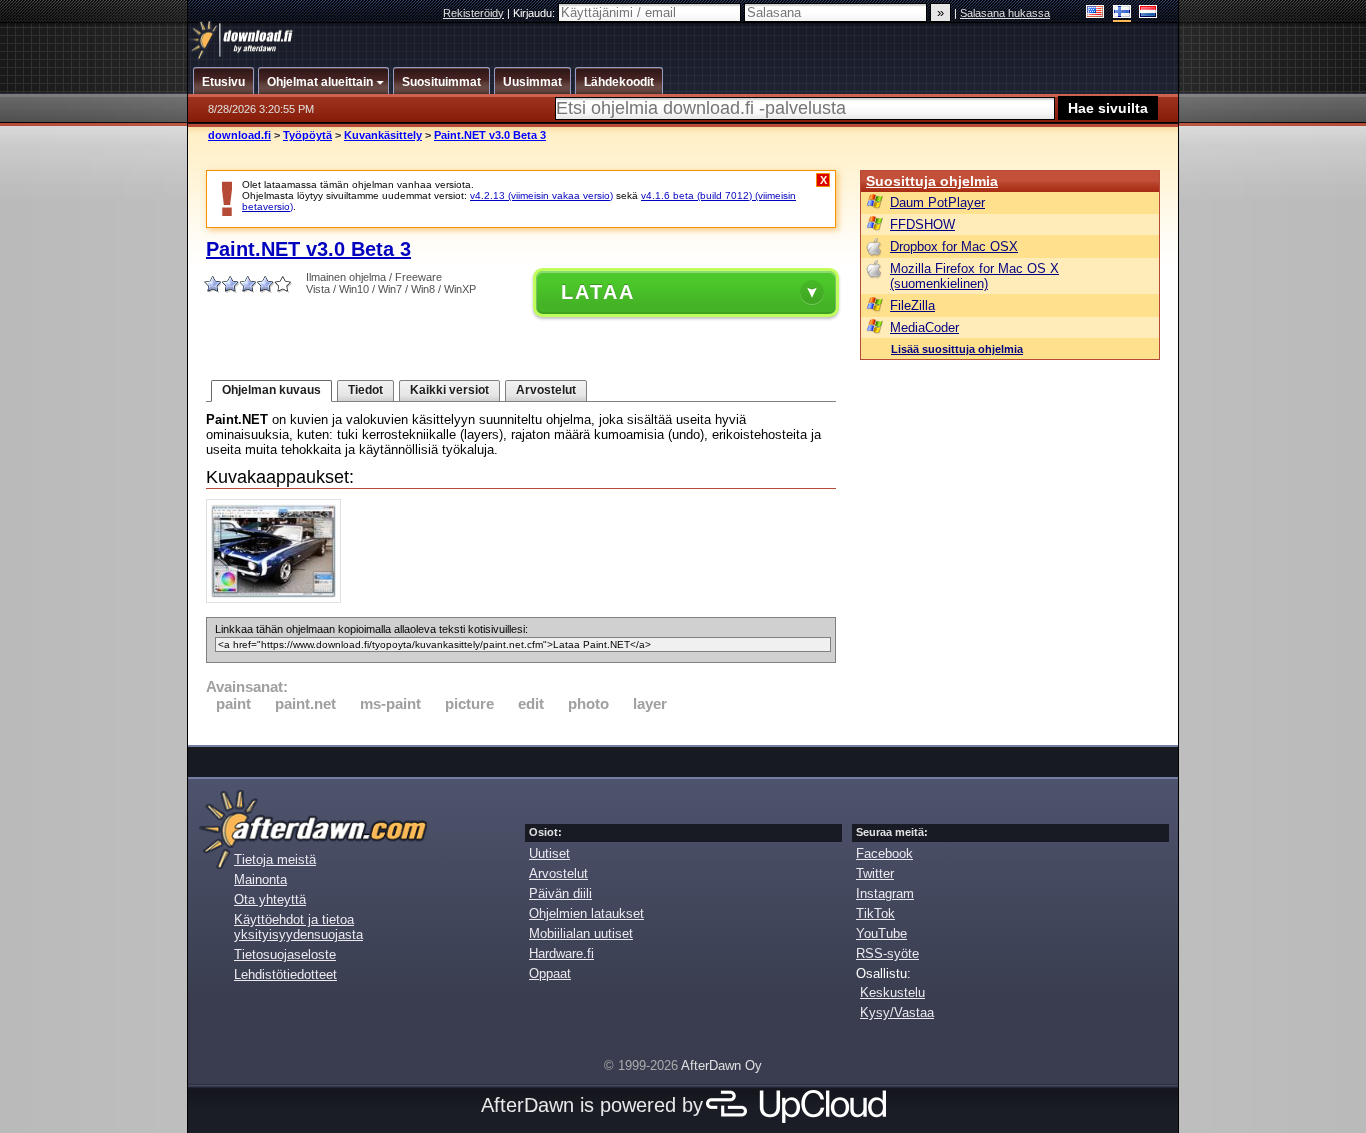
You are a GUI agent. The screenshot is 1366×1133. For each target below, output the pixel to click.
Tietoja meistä (275, 859)
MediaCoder (924, 327)
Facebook (884, 853)
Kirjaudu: (535, 13)
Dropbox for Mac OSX (954, 246)
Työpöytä (307, 135)
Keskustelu (892, 992)
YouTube (881, 933)
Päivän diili (560, 893)
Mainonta (260, 879)
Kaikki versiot (449, 390)
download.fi (239, 135)
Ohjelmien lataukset (586, 913)
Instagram (885, 893)
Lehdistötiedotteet (285, 974)
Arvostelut (546, 390)
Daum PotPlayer (937, 202)
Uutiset (549, 853)
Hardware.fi (561, 953)
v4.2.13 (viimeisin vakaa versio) (541, 195)
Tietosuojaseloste (285, 954)
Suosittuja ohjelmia (932, 181)
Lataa (598, 292)
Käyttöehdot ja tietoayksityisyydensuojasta (298, 927)
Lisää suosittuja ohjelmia (957, 349)
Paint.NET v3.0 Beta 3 (490, 135)
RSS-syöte (887, 953)
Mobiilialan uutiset (581, 933)
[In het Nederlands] (1148, 13)
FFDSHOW (922, 224)
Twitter (875, 873)
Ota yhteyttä (270, 899)
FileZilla (912, 305)
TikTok (875, 913)
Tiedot (365, 390)
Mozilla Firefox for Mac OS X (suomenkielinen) (974, 276)
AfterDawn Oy (721, 1065)
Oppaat (550, 973)
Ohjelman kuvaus (271, 390)
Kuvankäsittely (383, 135)
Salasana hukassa (1005, 13)
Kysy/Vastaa (897, 1012)
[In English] (1095, 13)
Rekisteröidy (473, 13)
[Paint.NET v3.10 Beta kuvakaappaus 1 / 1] (278, 598)
